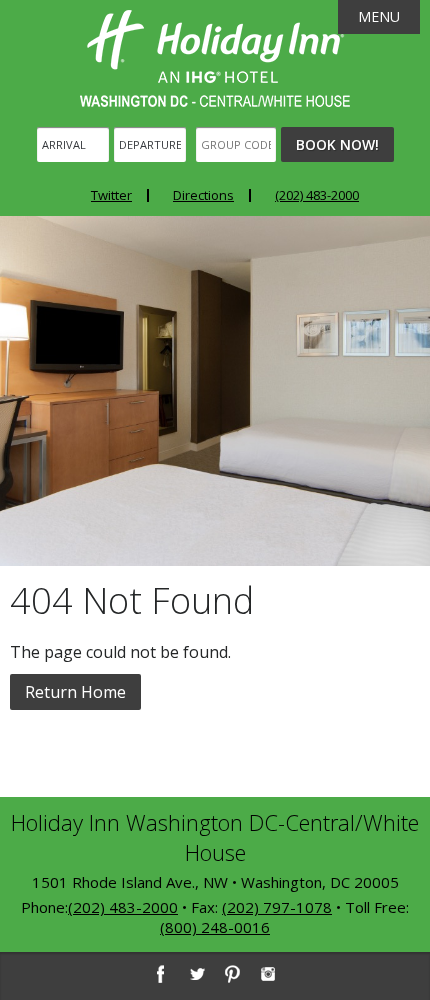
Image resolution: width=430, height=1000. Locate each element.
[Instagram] (268, 974)
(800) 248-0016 (215, 927)
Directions (203, 195)
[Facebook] (160, 974)
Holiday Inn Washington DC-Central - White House (215, 58)
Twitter (111, 195)
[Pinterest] (232, 974)
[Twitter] (196, 974)
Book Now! (337, 144)
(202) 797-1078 (277, 907)
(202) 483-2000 (317, 195)
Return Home (75, 692)
